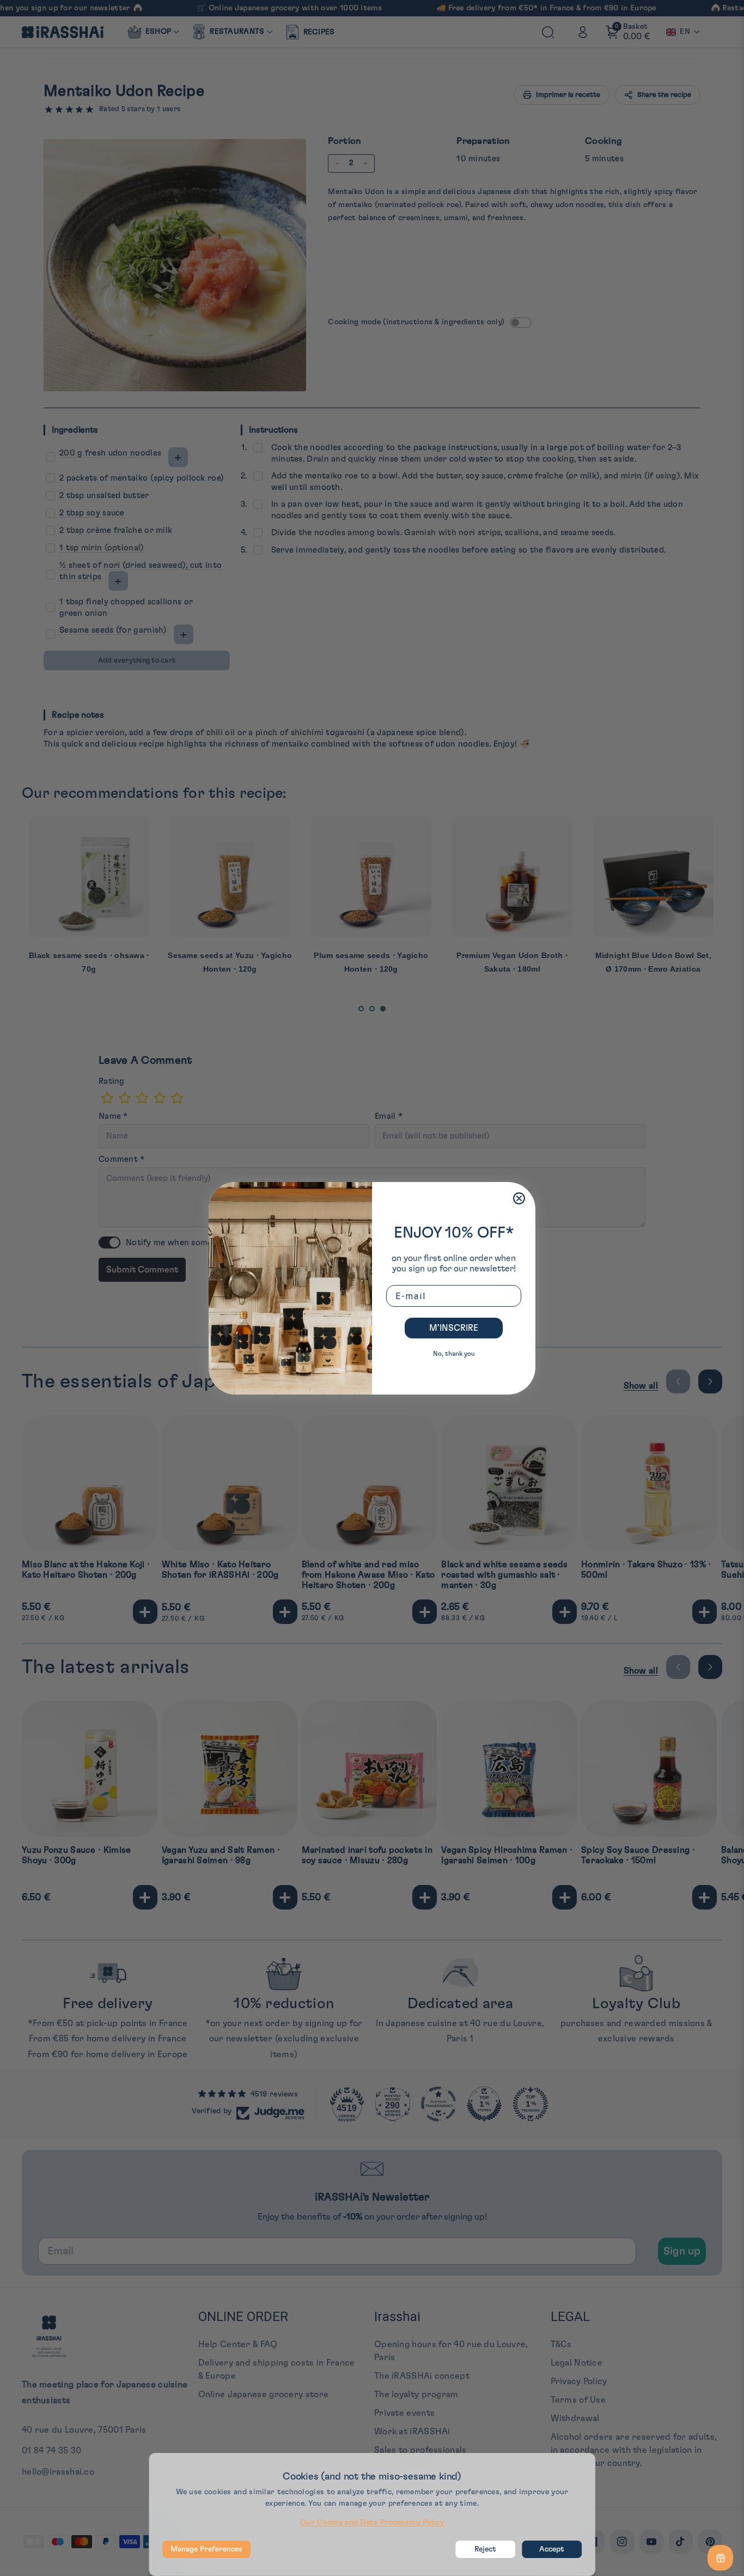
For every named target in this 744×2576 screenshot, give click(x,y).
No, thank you (454, 1354)
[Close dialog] (519, 1198)
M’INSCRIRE (454, 1328)
